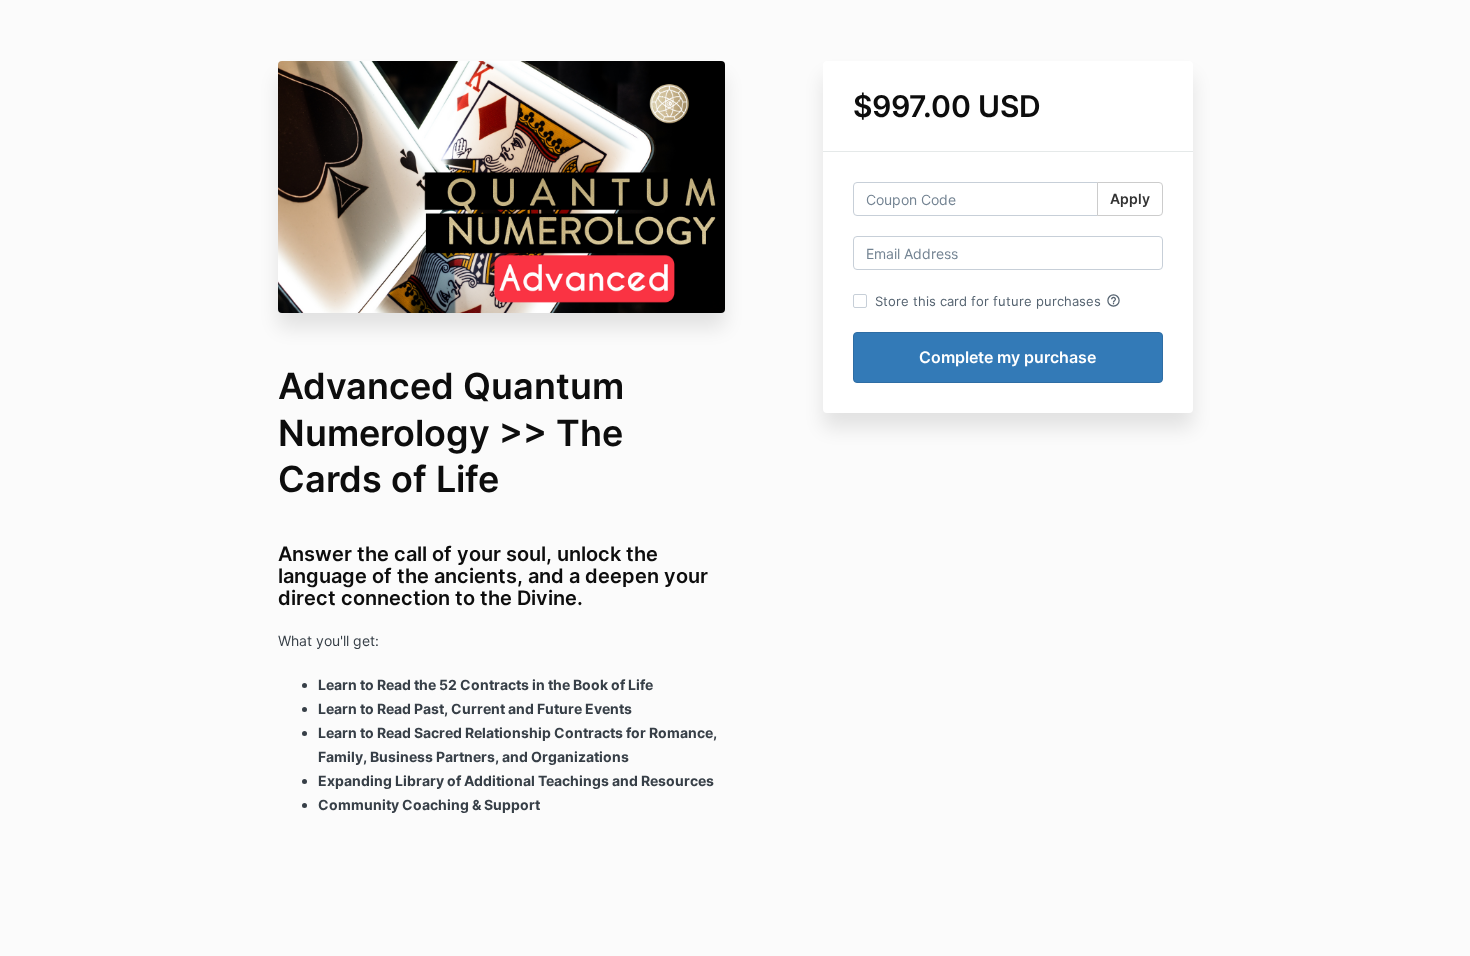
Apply (1130, 198)
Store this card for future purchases (998, 301)
